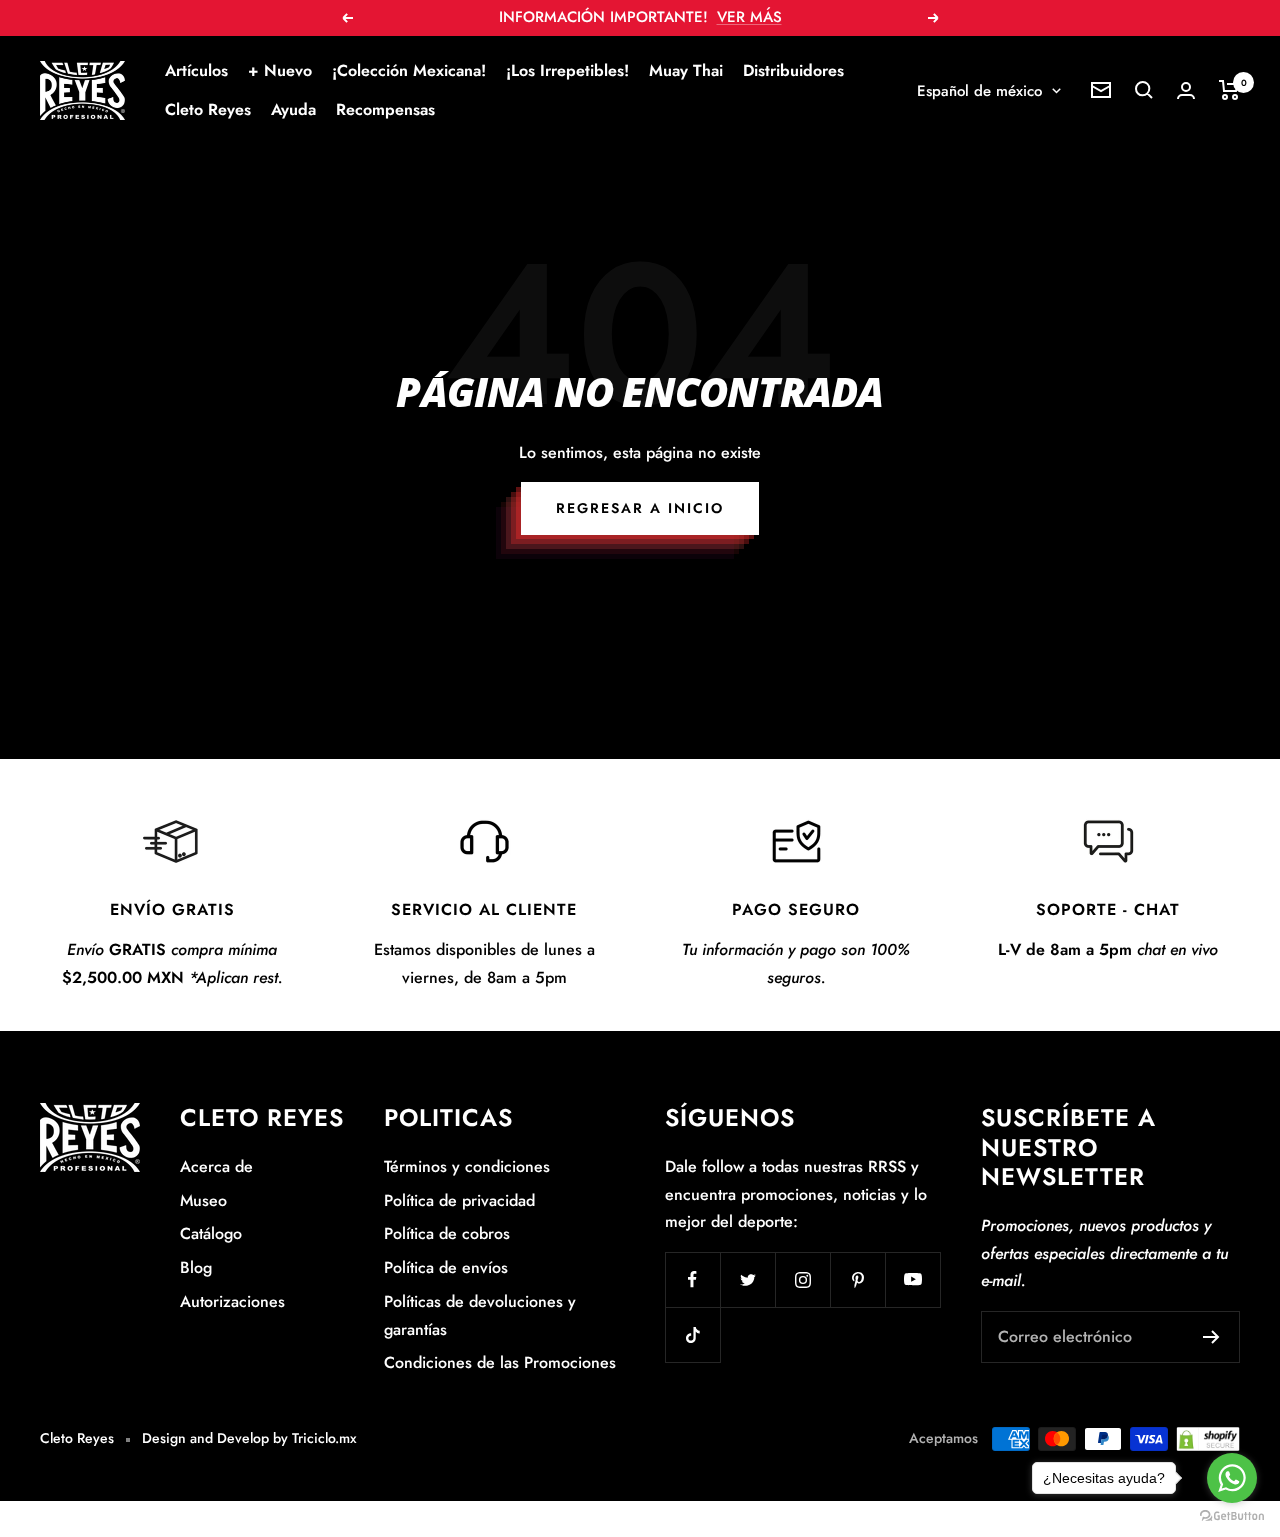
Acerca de (216, 1166)
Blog (196, 1267)
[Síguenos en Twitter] (747, 1279)
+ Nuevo (280, 70)
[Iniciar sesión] (1186, 90)
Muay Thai (686, 70)
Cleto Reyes (208, 109)
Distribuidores (793, 70)
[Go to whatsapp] (1232, 1478)
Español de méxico (979, 91)
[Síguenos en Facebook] (692, 1279)
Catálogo (211, 1233)
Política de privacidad (459, 1200)
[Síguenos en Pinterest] (857, 1279)
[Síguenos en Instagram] (802, 1279)
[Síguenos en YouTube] (912, 1279)
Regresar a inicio (640, 508)
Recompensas (385, 109)
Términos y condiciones (467, 1166)
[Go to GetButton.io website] (1232, 1516)
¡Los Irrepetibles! (567, 70)
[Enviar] (1211, 1337)
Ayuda (293, 109)
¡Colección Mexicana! (409, 70)
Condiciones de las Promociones (500, 1362)
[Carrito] (1229, 90)
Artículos (196, 70)
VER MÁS (749, 17)
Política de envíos (446, 1267)
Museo (203, 1200)
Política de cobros (447, 1233)
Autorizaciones (232, 1301)
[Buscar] (1144, 90)
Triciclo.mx (324, 1438)
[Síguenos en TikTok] (692, 1334)
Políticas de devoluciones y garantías (480, 1315)
